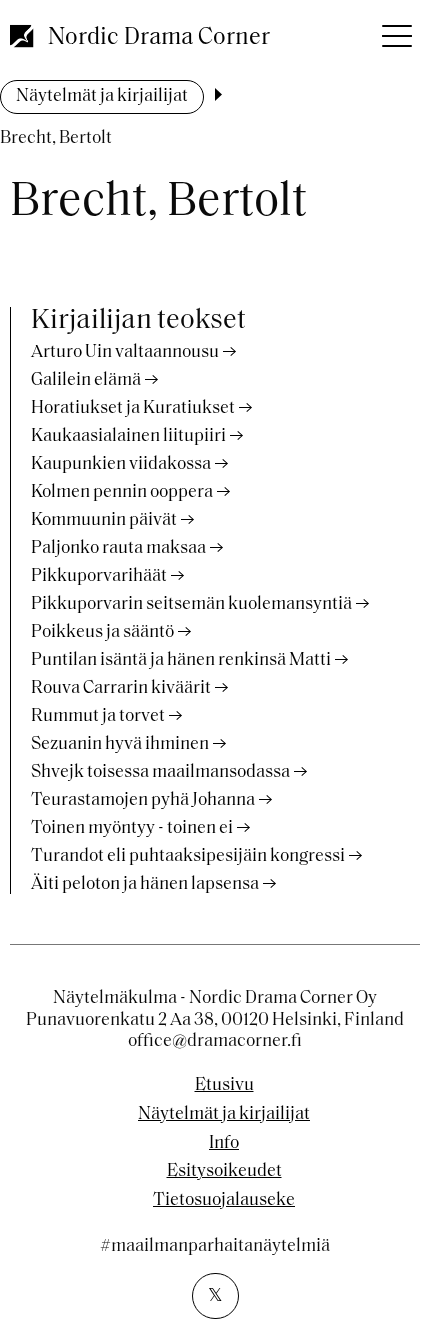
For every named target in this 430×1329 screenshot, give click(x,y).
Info (224, 1144)
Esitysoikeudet (224, 1172)
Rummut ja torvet (98, 717)
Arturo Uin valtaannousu (125, 353)
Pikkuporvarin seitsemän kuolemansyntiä (191, 605)
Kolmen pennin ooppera (122, 493)
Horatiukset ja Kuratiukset (133, 409)
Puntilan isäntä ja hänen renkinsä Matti (181, 661)
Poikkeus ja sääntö (102, 633)
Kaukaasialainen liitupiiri (128, 437)
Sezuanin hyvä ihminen (120, 745)
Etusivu (224, 1086)
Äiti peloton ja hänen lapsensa (145, 885)
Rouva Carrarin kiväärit (121, 689)
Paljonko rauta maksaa (118, 549)
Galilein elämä (86, 381)
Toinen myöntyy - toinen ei (132, 829)
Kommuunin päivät (104, 521)
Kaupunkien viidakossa (121, 465)
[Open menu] (395, 30)
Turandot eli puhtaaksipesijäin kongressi (188, 857)
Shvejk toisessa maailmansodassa (160, 773)
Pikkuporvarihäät (99, 577)
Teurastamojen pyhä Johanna (143, 801)
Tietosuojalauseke (224, 1201)
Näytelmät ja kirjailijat (102, 97)
